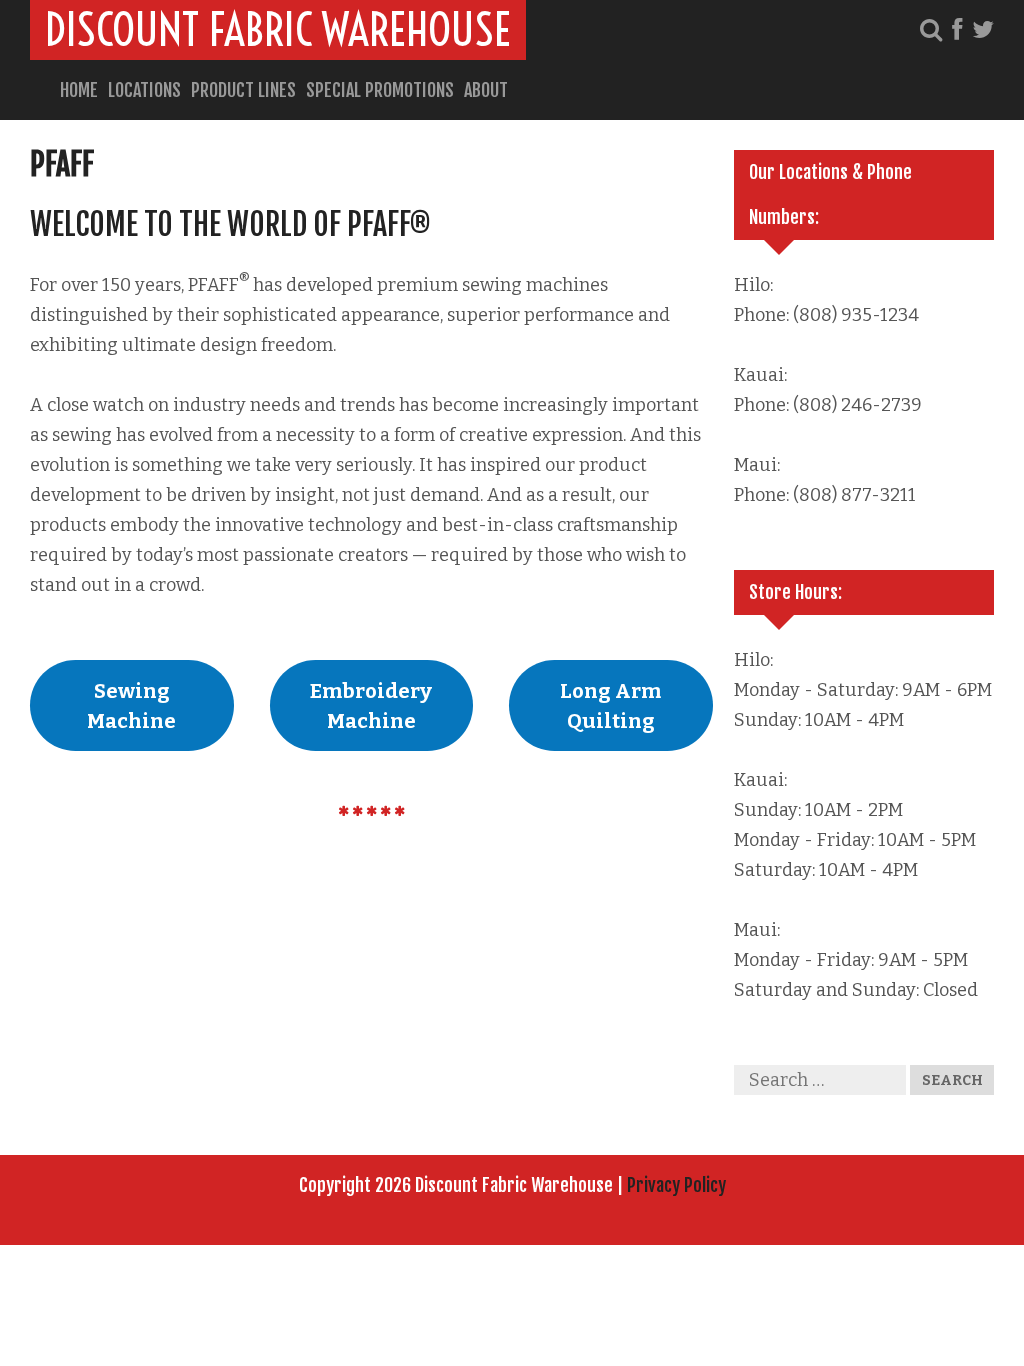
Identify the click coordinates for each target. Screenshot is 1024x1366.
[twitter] (983, 30)
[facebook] (957, 30)
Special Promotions (380, 90)
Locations (144, 90)
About (486, 90)
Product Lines (243, 90)
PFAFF (62, 164)
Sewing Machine (131, 706)
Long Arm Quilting (610, 706)
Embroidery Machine (371, 706)
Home (79, 90)
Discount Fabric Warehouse (278, 30)
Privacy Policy (676, 1185)
